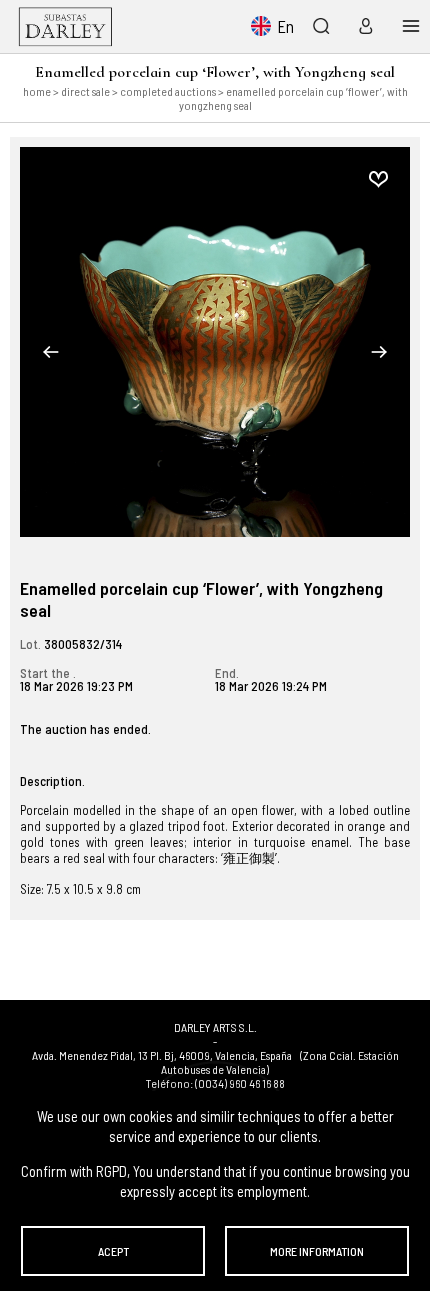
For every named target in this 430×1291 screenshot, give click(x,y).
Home (37, 91)
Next (379, 352)
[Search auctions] (320, 26)
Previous (51, 352)
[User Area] (361, 26)
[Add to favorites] (378, 179)
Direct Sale (85, 91)
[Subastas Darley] (65, 26)
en (285, 26)
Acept (113, 1251)
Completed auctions (168, 91)
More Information (317, 1251)
